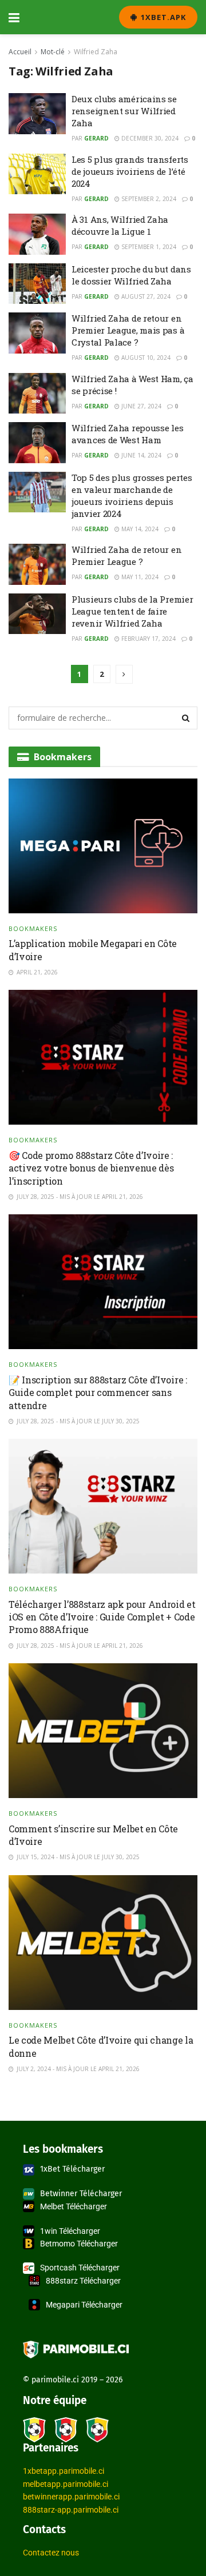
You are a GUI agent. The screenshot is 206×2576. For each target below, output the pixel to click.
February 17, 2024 (148, 639)
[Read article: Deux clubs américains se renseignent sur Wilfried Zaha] (37, 114)
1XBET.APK (162, 17)
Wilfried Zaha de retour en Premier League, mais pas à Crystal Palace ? (128, 330)
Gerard (96, 138)
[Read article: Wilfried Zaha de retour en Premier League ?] (37, 564)
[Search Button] (186, 718)
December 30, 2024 (149, 138)
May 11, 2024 (139, 577)
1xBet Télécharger (72, 2169)
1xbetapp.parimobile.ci (64, 2471)
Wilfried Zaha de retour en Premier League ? (126, 555)
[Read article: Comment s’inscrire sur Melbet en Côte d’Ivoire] (103, 1731)
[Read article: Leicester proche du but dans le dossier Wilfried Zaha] (37, 284)
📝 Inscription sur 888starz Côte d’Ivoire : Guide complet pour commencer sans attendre (98, 1393)
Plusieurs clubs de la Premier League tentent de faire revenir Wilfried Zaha (132, 611)
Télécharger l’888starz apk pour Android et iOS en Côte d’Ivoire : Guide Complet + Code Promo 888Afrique (102, 1617)
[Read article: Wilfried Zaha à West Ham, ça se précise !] (37, 394)
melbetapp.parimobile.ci (66, 2484)
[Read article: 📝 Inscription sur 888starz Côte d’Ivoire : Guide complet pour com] (103, 1282)
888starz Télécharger (83, 2281)
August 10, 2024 (145, 358)
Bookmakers (33, 928)
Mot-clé (53, 52)
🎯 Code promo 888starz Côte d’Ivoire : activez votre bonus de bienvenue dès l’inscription (91, 1168)
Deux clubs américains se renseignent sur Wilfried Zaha (124, 111)
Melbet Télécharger (74, 2206)
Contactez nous (51, 2553)
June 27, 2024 (140, 406)
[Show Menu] (14, 17)
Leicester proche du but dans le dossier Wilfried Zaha (131, 275)
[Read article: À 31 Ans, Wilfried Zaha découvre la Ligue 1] (37, 234)
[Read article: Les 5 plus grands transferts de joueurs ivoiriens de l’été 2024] (37, 174)
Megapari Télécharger (84, 2305)
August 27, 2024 (145, 296)
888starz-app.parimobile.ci (71, 2510)
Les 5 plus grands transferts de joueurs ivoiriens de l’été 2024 (130, 171)
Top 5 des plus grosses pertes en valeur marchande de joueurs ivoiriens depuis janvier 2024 (132, 495)
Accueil (20, 52)
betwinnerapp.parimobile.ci (71, 2497)
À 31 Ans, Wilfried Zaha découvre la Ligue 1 (120, 225)
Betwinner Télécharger (81, 2194)
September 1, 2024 (148, 247)
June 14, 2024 (140, 455)
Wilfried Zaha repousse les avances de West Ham (127, 434)
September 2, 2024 (148, 199)
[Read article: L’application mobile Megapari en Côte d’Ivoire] (103, 846)
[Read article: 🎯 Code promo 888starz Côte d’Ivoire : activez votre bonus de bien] (103, 1057)
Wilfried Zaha (96, 52)
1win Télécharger (70, 2231)
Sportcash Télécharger (80, 2268)
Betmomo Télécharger (79, 2244)
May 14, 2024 (139, 529)
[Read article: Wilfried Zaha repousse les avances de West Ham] (37, 443)
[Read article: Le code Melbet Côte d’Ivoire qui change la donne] (103, 1943)
